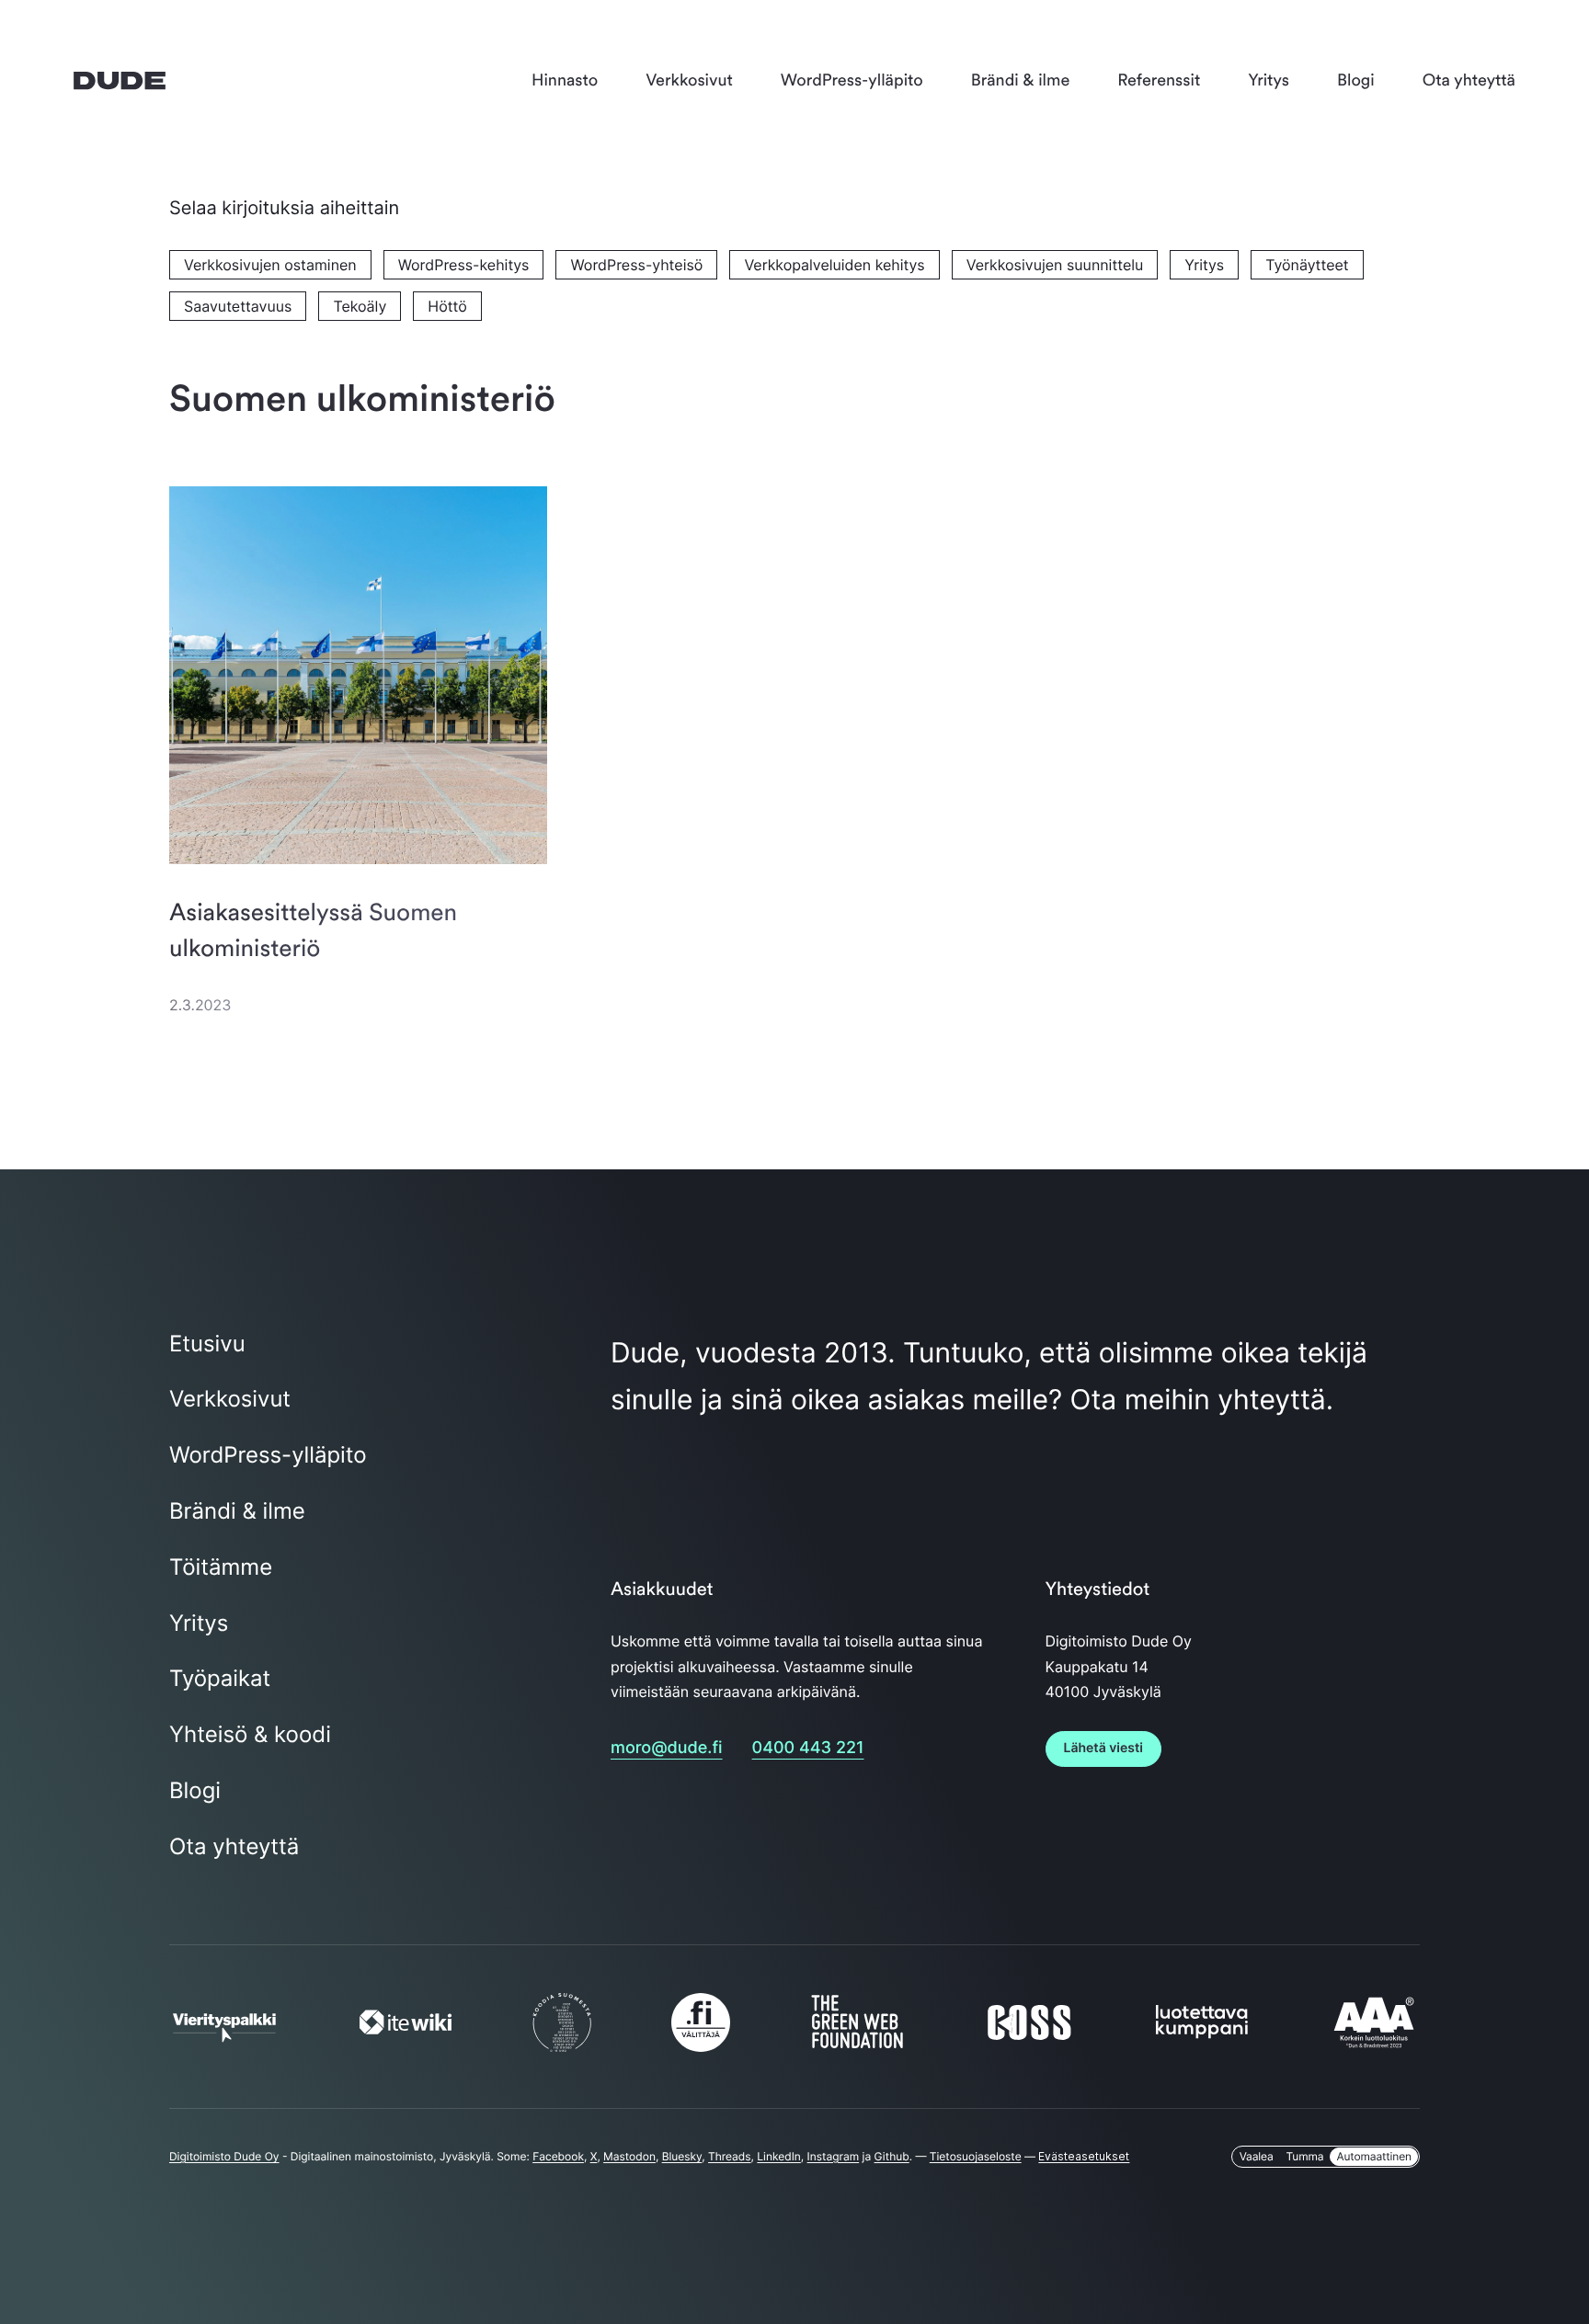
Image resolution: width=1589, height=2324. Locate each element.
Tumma (1305, 2156)
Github (892, 2156)
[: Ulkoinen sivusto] (224, 2033)
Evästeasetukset (1084, 2156)
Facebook (558, 2156)
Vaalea (1257, 2156)
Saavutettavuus (238, 306)
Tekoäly (360, 306)
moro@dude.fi (667, 1748)
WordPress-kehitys (464, 265)
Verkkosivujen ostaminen (270, 265)
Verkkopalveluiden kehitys (834, 265)
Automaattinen (1374, 2156)
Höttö (447, 306)
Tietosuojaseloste (976, 2156)
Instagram (834, 2156)
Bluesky (682, 2156)
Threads (730, 2156)
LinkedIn (779, 2156)
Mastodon (629, 2156)
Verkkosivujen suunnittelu (1055, 265)
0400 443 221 (808, 1748)
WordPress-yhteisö (636, 265)
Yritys (1204, 265)
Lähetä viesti (1103, 1748)
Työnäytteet (1307, 265)
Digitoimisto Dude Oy (224, 2156)
